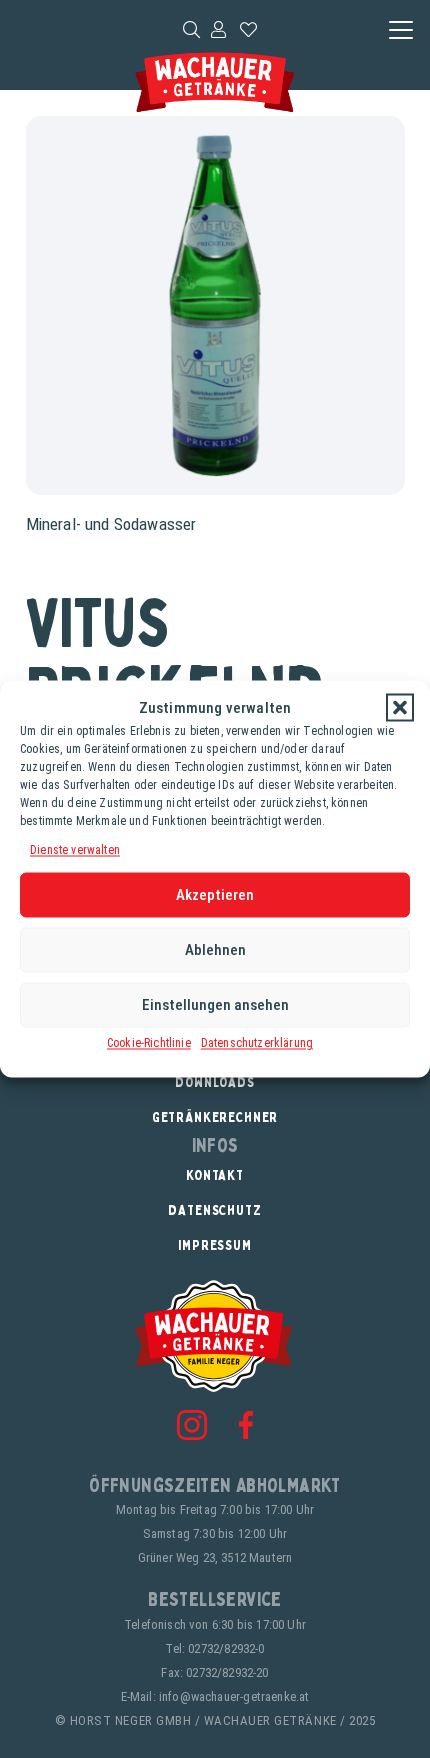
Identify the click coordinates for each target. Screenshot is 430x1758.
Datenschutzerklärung (257, 1042)
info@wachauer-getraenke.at (234, 1696)
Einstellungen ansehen (215, 1005)
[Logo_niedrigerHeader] (214, 82)
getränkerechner (215, 1116)
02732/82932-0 (226, 1648)
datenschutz (214, 1209)
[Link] (218, 29)
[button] (400, 708)
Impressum (215, 1244)
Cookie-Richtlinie (149, 1042)
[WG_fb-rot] (246, 1424)
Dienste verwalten (75, 850)
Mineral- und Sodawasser (111, 524)
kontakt (215, 1174)
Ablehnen (215, 950)
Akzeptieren (215, 895)
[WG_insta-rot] (192, 1425)
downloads (215, 1081)
